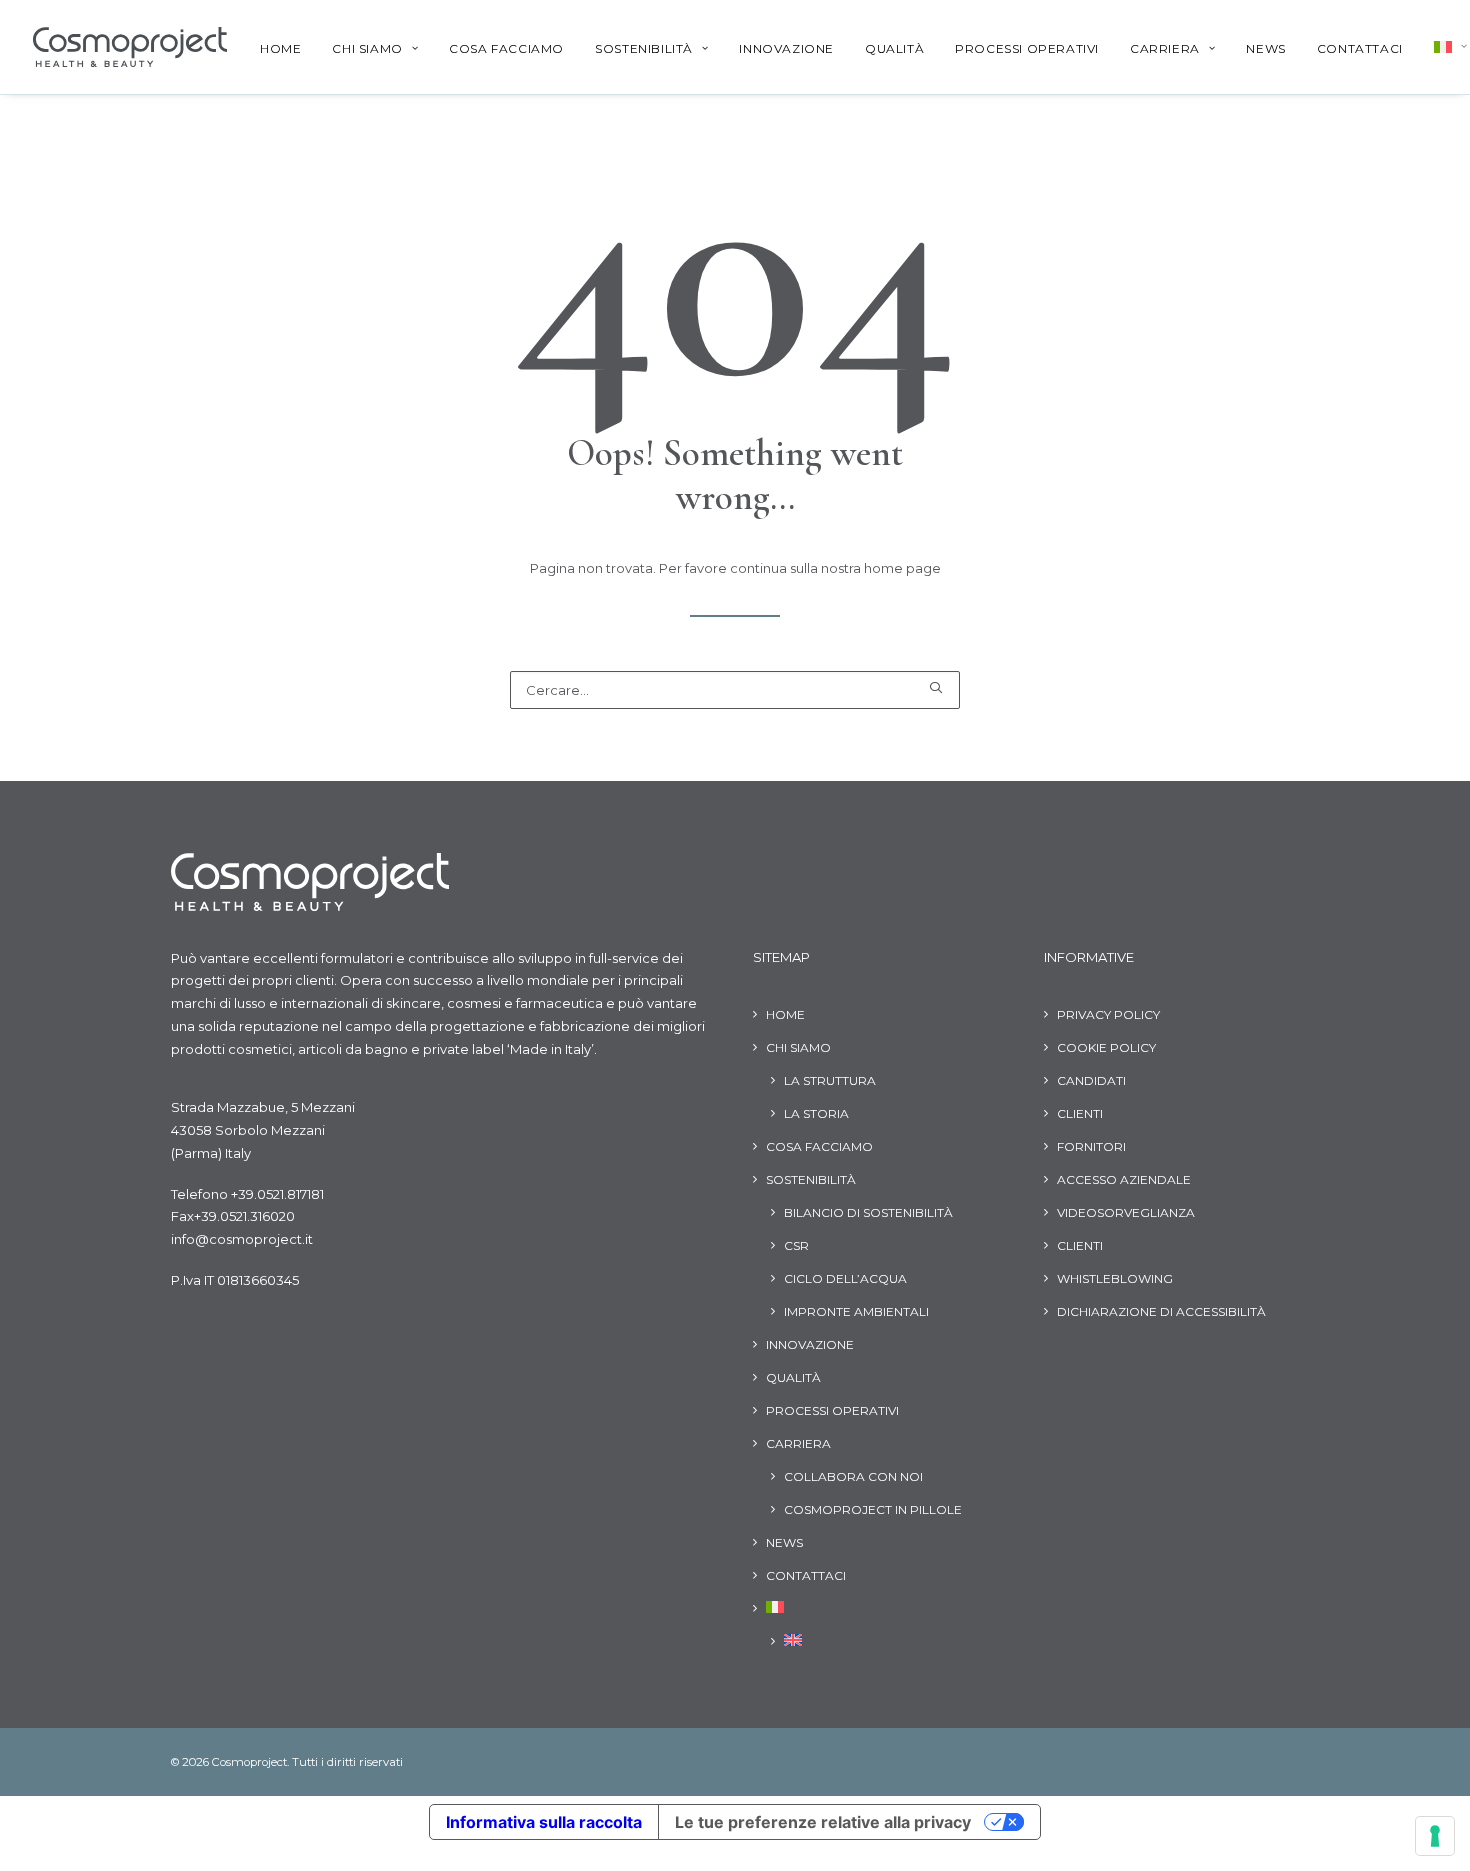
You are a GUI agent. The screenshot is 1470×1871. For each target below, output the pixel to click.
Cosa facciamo (506, 48)
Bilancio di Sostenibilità (868, 1212)
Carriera (798, 1443)
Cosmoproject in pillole (873, 1509)
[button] (935, 687)
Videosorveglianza (1126, 1212)
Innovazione (786, 48)
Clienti (1080, 1113)
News (1265, 48)
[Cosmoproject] (130, 47)
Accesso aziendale (1124, 1179)
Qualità (894, 48)
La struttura (830, 1080)
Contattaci (1360, 48)
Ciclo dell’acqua (845, 1278)
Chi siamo (798, 1047)
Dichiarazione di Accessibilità (1161, 1311)
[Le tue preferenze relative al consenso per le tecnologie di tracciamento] (1435, 1836)
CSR (796, 1245)
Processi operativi (1027, 48)
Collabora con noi (853, 1476)
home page (902, 568)
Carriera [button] (1165, 48)
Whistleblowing (1115, 1278)
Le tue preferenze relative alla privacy (823, 1822)
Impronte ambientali (856, 1311)
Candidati (1091, 1080)
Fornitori (1091, 1146)
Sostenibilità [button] (644, 48)
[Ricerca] (735, 690)
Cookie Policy (1106, 1047)
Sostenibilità (811, 1179)
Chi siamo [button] (367, 48)
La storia (816, 1113)
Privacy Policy (1108, 1014)
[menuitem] (280, 49)
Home (280, 48)
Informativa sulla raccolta (544, 1822)
